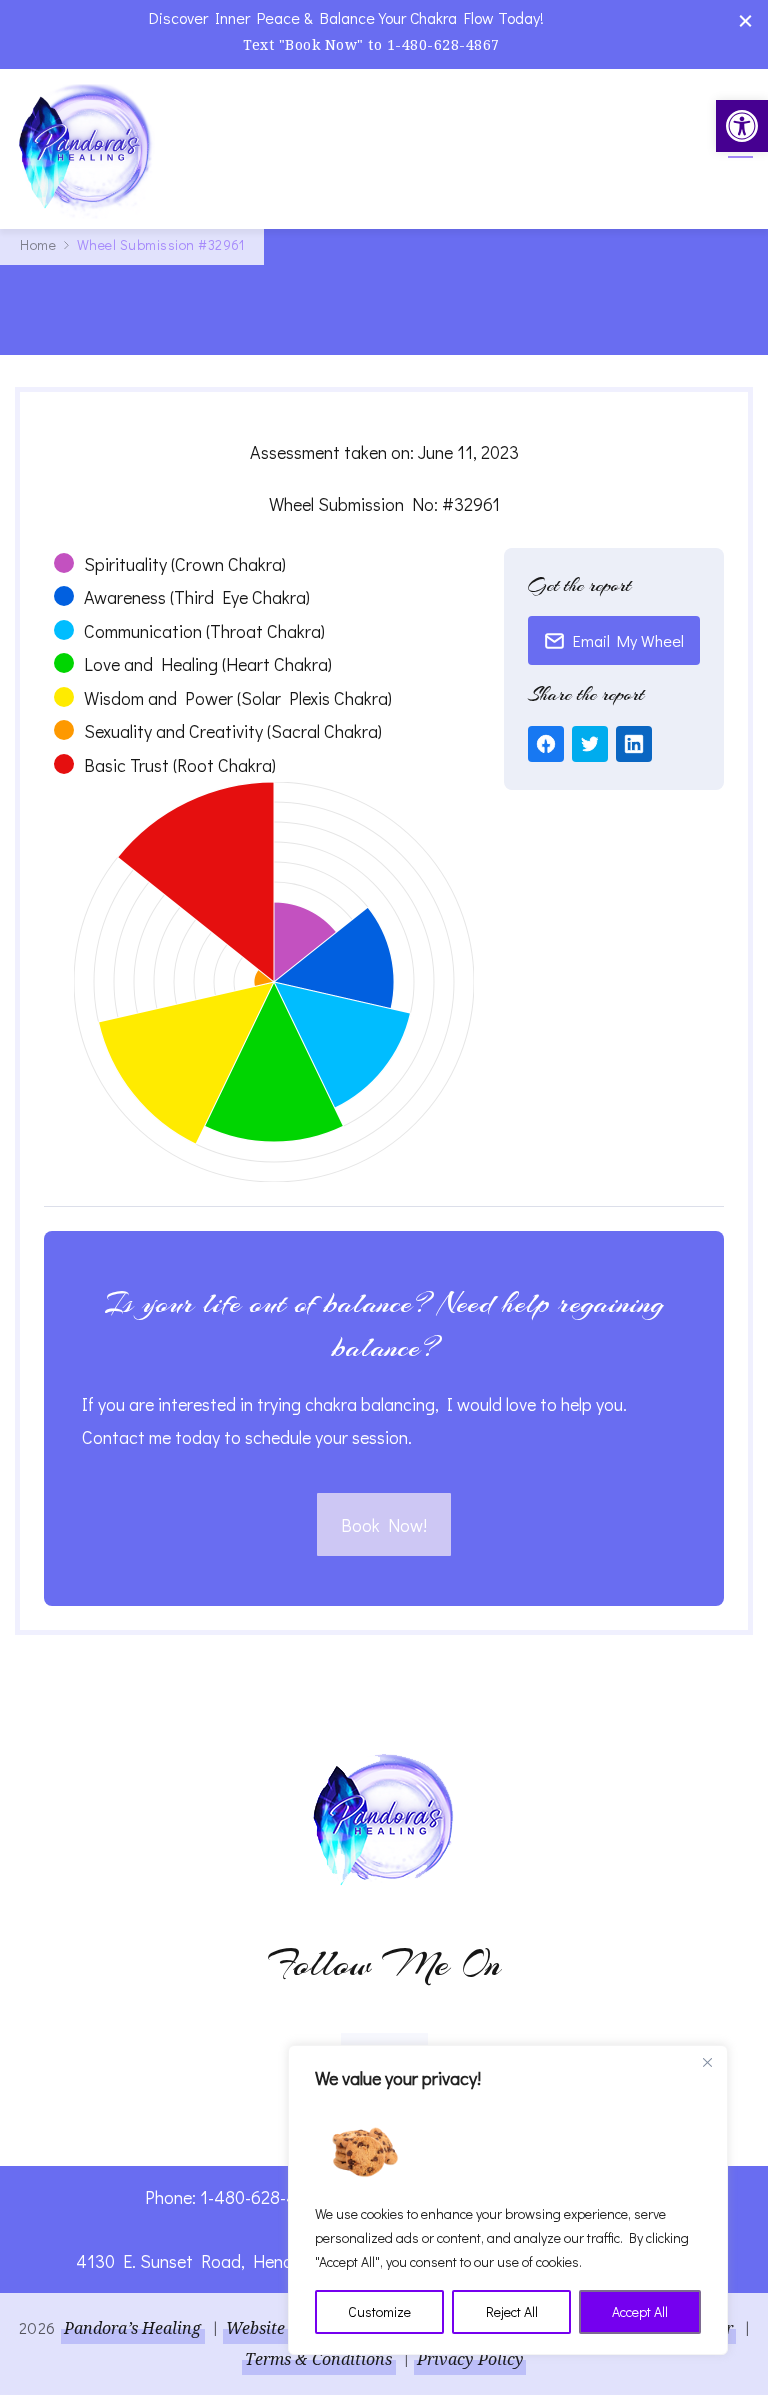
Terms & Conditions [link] (319, 2359)
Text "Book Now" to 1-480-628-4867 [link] (371, 44)
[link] (742, 126)
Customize (379, 2311)
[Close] (707, 2062)
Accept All (640, 2311)
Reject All (512, 2311)
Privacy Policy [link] (470, 2359)
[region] (508, 2200)
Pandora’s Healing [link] (133, 2328)
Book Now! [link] (384, 1525)
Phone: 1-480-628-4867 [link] (234, 2197)
